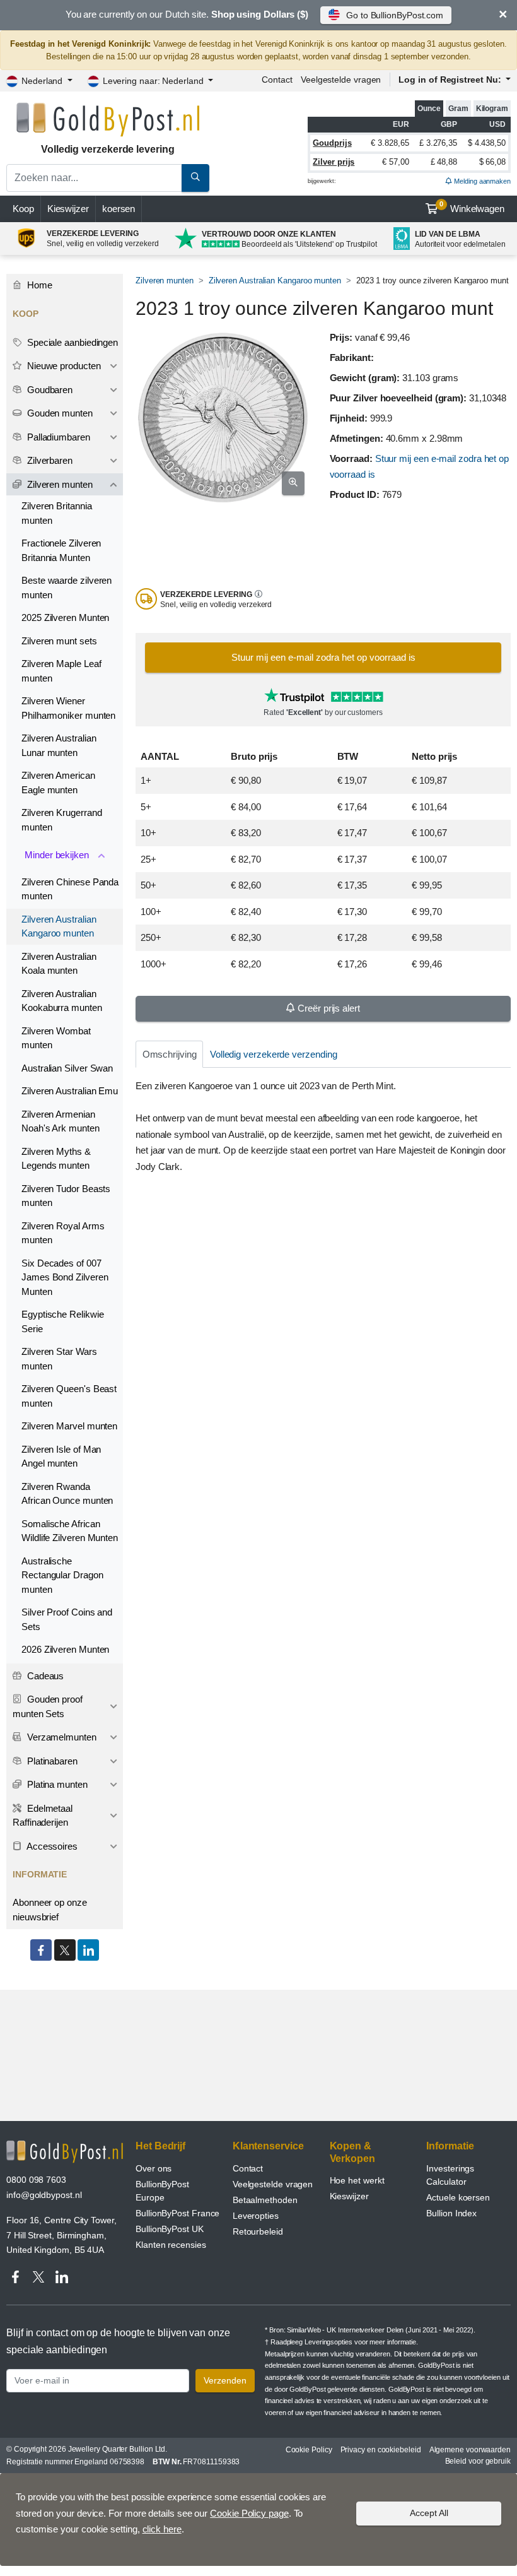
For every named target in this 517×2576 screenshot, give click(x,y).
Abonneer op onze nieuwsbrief (50, 1910)
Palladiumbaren (57, 437)
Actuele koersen (458, 2197)
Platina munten (56, 1784)
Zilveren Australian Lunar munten (59, 745)
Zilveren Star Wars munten (59, 1359)
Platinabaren (51, 1761)
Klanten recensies (171, 2245)
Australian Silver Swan (67, 1068)
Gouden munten (59, 413)
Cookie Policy (309, 2450)
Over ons (154, 2168)
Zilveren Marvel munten (69, 1426)
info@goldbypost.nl (44, 2195)
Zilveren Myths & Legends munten (56, 1159)
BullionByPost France (177, 2213)
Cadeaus (44, 1676)
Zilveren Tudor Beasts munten (66, 1196)
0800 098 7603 (36, 2180)
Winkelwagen (472, 207)
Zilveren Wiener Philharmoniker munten (68, 708)
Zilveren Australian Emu (70, 1091)
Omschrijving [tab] (170, 1054)
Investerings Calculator (450, 2175)
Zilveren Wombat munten (56, 1038)
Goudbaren (49, 390)
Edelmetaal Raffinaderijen (43, 1816)
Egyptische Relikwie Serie (62, 1321)
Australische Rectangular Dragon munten (62, 1575)
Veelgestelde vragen (341, 80)
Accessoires (51, 1846)
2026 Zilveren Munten (65, 1649)
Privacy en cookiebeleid (381, 2450)
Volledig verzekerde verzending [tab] (274, 1054)
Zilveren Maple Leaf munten (61, 671)
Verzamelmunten (61, 1737)
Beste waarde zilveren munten (67, 588)
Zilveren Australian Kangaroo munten (275, 281)
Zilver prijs (334, 162)
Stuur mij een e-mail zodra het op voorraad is (323, 657)
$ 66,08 (492, 162)
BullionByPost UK (170, 2229)
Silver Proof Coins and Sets (67, 1619)
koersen (119, 209)
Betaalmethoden (265, 2200)
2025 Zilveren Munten (65, 617)
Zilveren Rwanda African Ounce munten (67, 1494)
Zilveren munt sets (59, 641)
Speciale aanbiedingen (71, 342)
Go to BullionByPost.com (395, 15)
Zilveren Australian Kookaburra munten (62, 1001)
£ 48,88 (444, 162)
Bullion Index (451, 2213)
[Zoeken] (195, 178)
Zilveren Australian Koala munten (59, 964)
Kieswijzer (68, 209)
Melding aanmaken (481, 181)
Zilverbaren (49, 460)
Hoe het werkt (357, 2180)
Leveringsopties (328, 2342)
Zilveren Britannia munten (57, 513)
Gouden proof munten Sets (48, 1706)
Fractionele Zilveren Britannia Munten (61, 550)
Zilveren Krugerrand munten (61, 820)
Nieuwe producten (63, 366)
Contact (277, 80)
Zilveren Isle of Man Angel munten (61, 1456)
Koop (23, 209)
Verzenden (225, 2380)
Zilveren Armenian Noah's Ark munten (61, 1121)
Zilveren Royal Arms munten (63, 1233)
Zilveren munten (165, 281)
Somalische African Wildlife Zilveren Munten (70, 1531)
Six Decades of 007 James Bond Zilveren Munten (65, 1277)
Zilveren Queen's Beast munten (69, 1396)
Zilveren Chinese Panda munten (70, 889)
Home (38, 285)
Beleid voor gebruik (478, 2461)
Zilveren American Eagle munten (58, 783)
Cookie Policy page (249, 2513)
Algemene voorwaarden (470, 2450)
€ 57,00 (395, 162)
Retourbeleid (258, 2231)
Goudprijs (332, 143)
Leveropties (256, 2216)
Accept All (429, 2513)
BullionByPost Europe (162, 2191)
